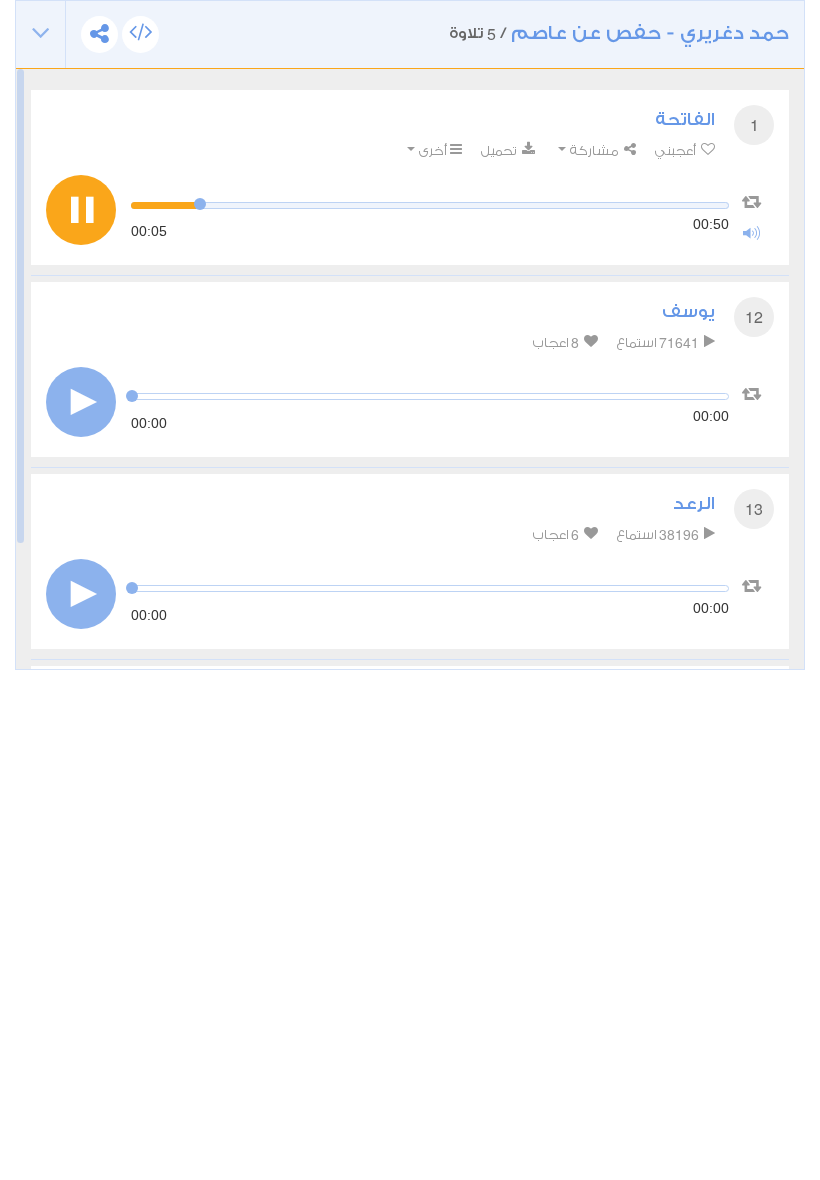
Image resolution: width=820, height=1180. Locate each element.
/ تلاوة (619, 33)
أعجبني (676, 150)
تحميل (500, 150)
